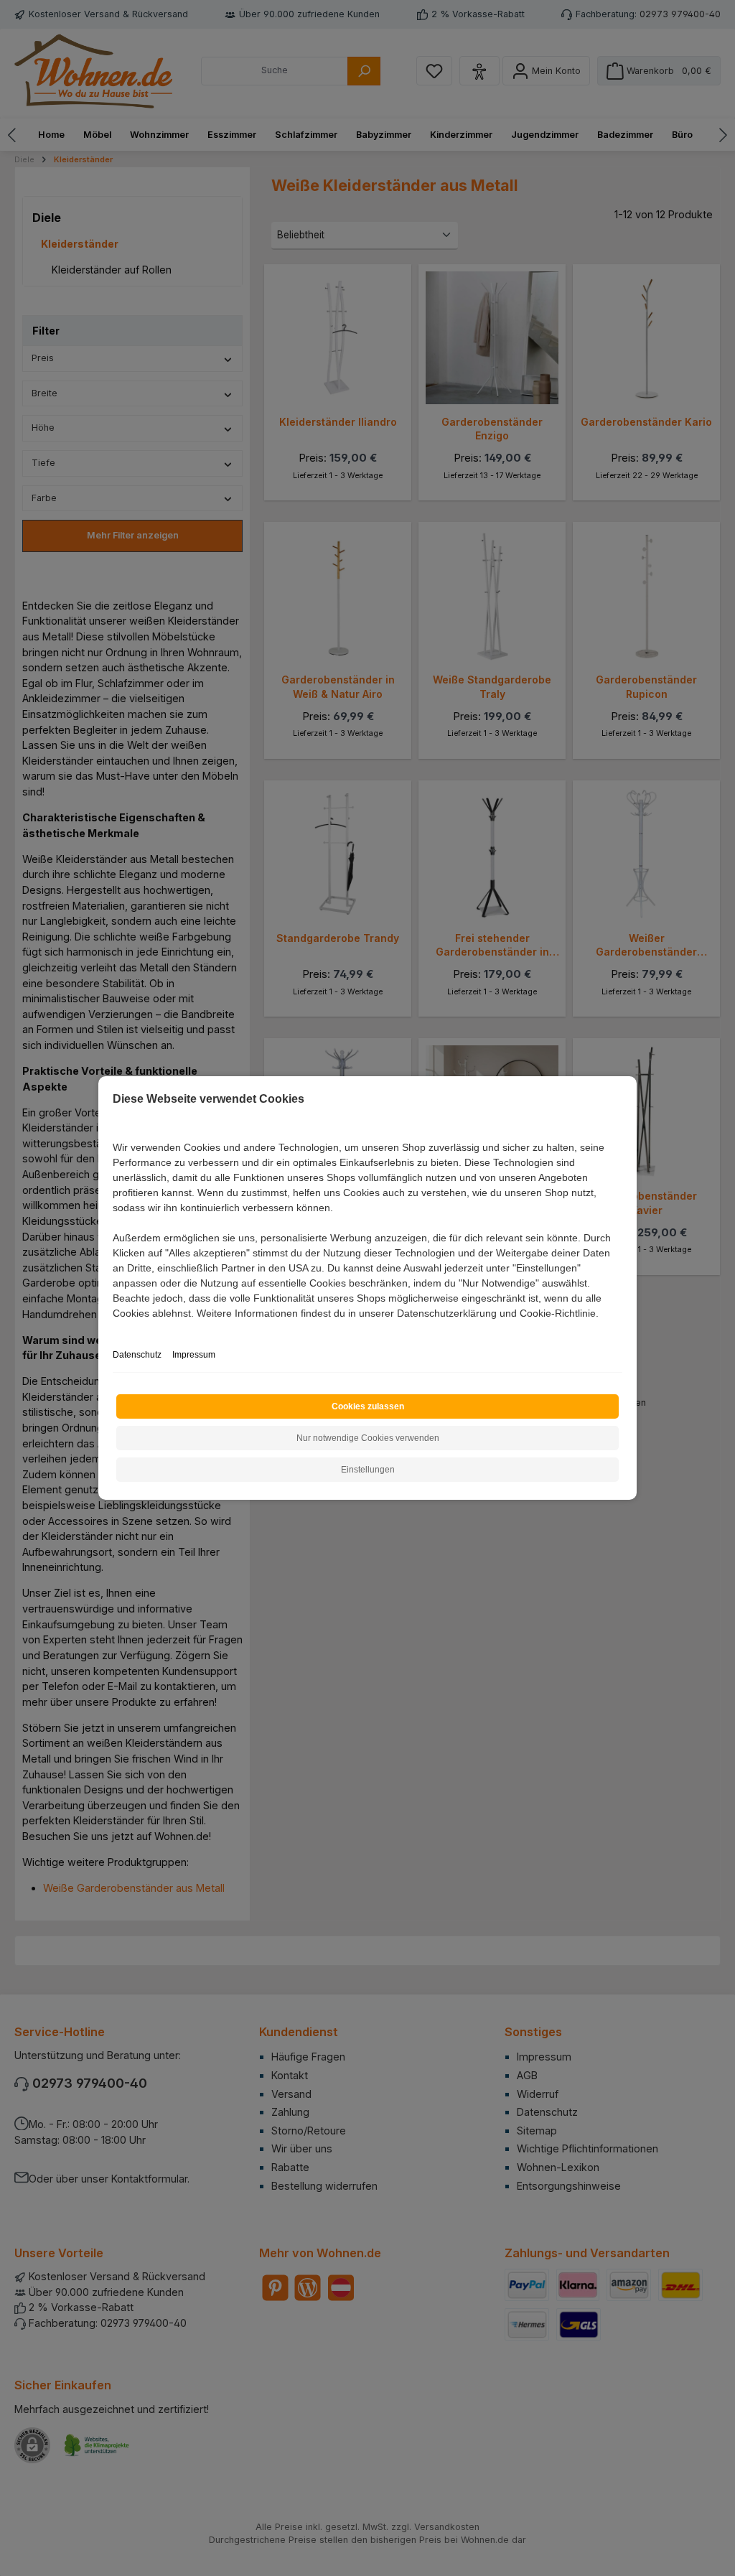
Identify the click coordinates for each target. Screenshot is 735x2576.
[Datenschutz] (114, 1329)
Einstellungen (368, 1470)
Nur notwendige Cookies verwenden (368, 1438)
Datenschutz (137, 1355)
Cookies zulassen (368, 1406)
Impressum (194, 1355)
